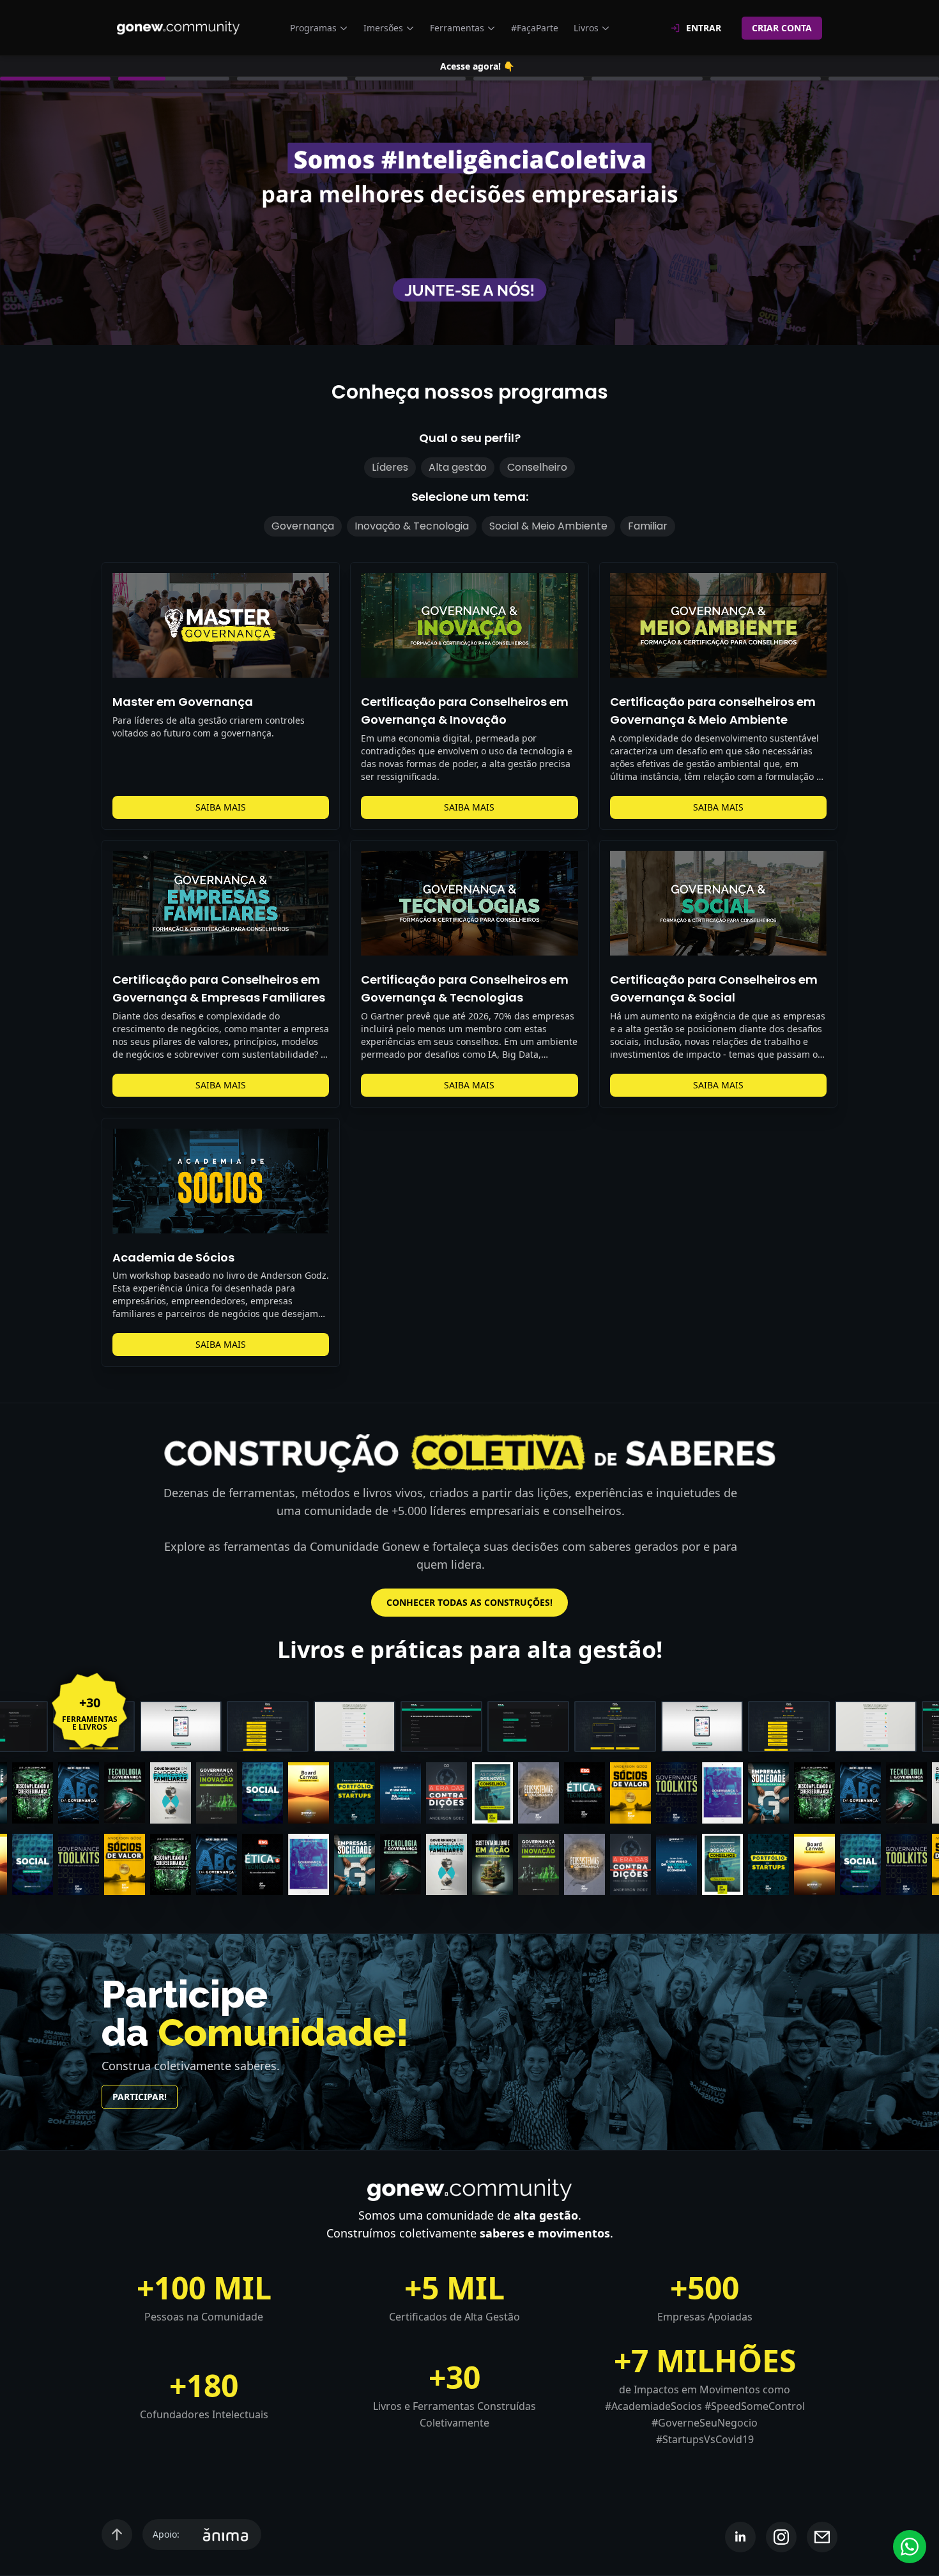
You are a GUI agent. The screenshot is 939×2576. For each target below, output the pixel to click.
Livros (586, 28)
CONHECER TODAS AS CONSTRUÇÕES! (469, 1602)
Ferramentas (457, 28)
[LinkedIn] (740, 2537)
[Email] (822, 2537)
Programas (313, 28)
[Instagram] (781, 2537)
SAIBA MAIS (221, 807)
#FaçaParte (535, 28)
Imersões (383, 28)
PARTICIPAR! (140, 2097)
